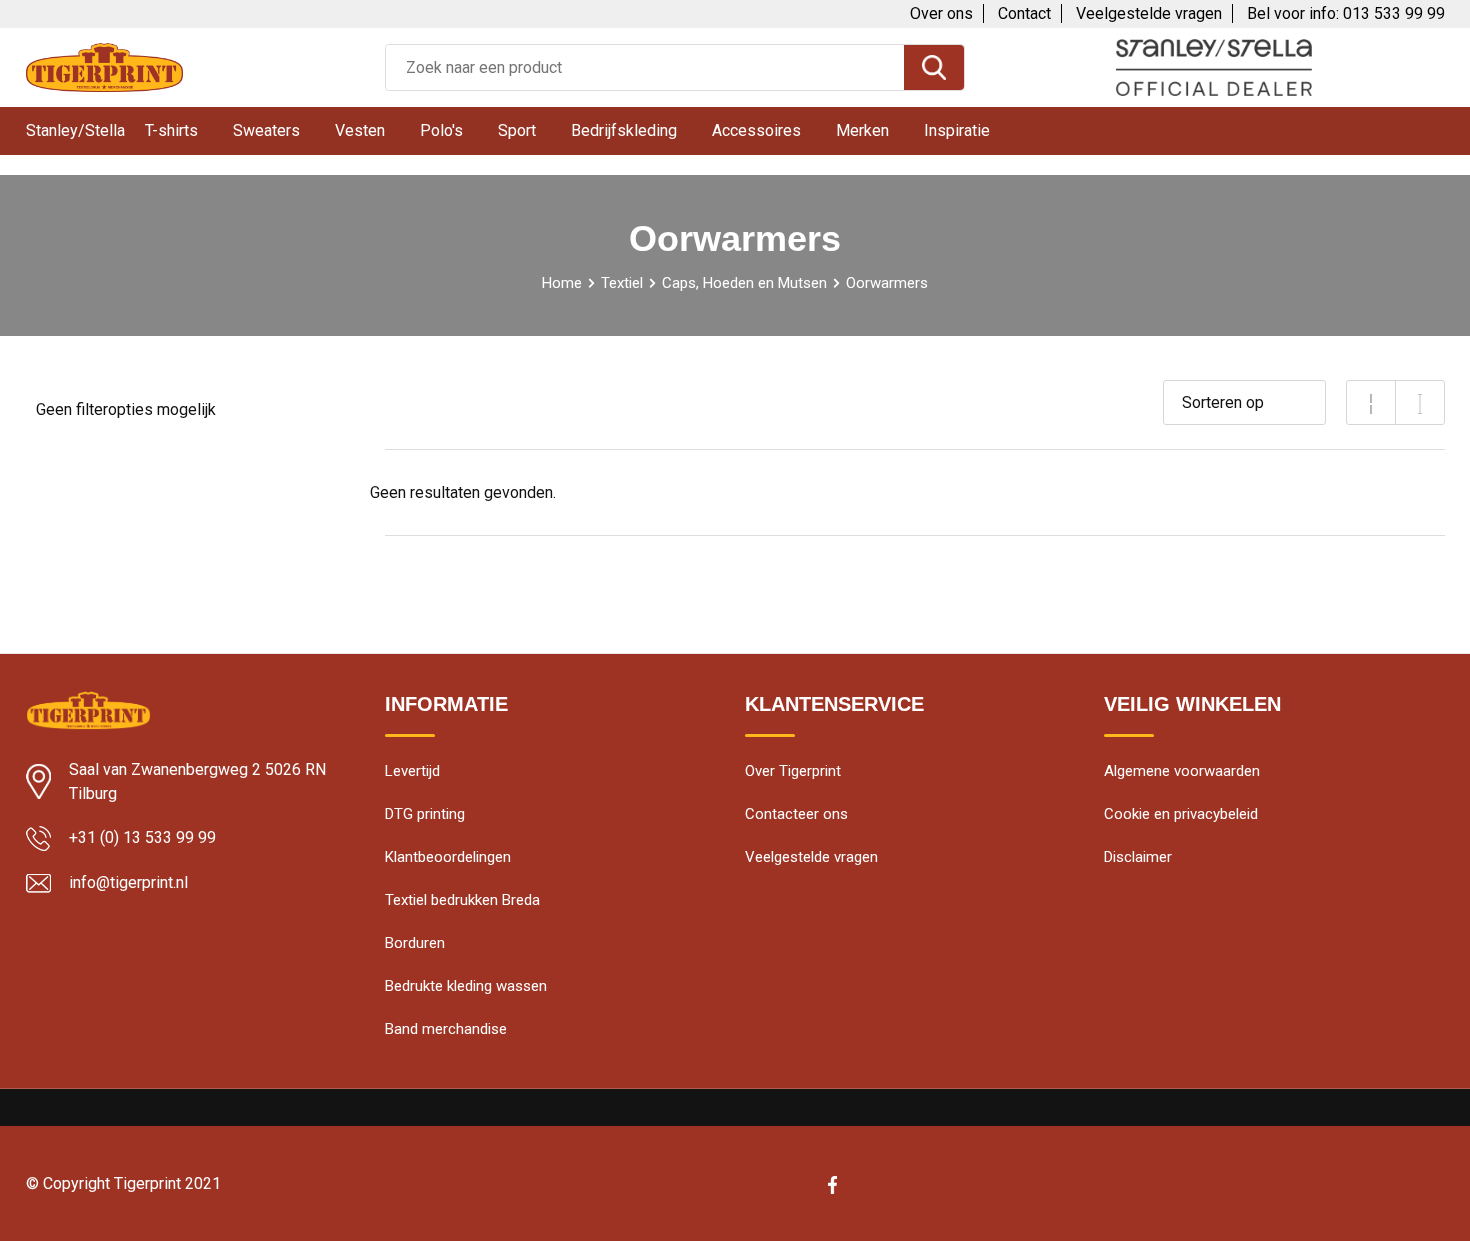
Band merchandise (446, 1029)
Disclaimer (1138, 857)
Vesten (360, 130)
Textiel (622, 283)
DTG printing (425, 814)
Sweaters (266, 130)
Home (562, 283)
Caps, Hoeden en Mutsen (744, 283)
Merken (862, 130)
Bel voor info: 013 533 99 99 (1346, 13)
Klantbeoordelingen (448, 857)
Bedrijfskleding (624, 130)
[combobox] (645, 67)
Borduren (415, 943)
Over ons (941, 13)
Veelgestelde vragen (1149, 13)
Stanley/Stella (75, 130)
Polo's (441, 130)
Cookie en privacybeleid (1181, 814)
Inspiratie (957, 130)
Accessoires (756, 130)
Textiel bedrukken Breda (462, 900)
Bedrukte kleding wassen (466, 986)
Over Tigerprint (793, 771)
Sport (517, 130)
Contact (1024, 13)
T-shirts (171, 130)
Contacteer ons (796, 814)
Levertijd (412, 771)
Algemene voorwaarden (1182, 771)
